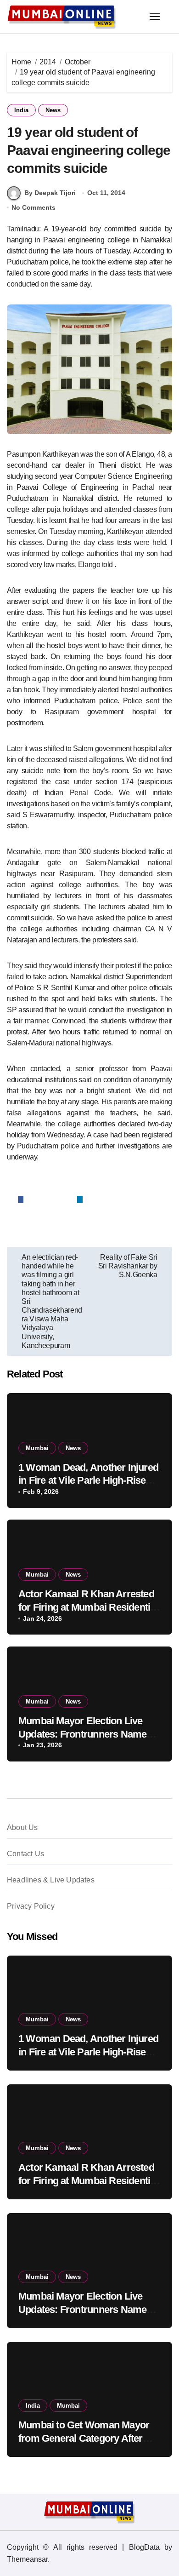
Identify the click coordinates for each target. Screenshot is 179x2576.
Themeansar (27, 2559)
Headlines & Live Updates (51, 1880)
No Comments (34, 207)
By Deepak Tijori (50, 193)
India (21, 110)
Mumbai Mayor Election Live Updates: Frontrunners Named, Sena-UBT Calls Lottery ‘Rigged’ (89, 1734)
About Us (22, 1827)
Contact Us (25, 1854)
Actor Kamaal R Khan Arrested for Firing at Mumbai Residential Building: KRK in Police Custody (89, 1607)
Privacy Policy (31, 1906)
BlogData (144, 2547)
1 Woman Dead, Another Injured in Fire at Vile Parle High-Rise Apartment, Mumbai (88, 1480)
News (53, 110)
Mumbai (37, 1448)
